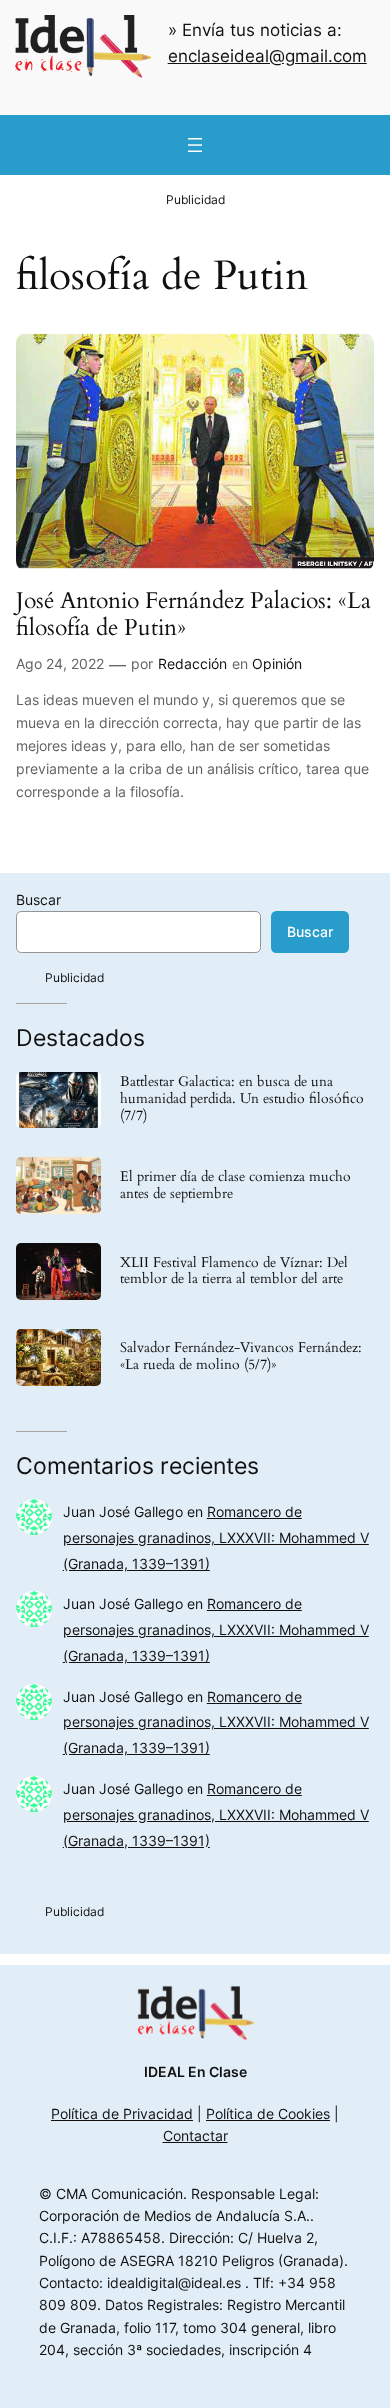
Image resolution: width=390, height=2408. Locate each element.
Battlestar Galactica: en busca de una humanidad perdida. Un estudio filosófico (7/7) (242, 1099)
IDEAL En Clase (195, 2071)
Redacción (192, 663)
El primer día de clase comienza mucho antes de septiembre (235, 1186)
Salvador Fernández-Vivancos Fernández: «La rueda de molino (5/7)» (241, 1357)
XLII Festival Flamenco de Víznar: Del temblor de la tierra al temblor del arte (234, 1272)
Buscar (38, 899)
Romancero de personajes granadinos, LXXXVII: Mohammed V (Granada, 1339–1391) (216, 1537)
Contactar (195, 2135)
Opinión (277, 663)
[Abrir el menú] (195, 145)
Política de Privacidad (122, 2113)
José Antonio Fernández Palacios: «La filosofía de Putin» (193, 614)
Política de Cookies (268, 2113)
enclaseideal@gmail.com (267, 56)
